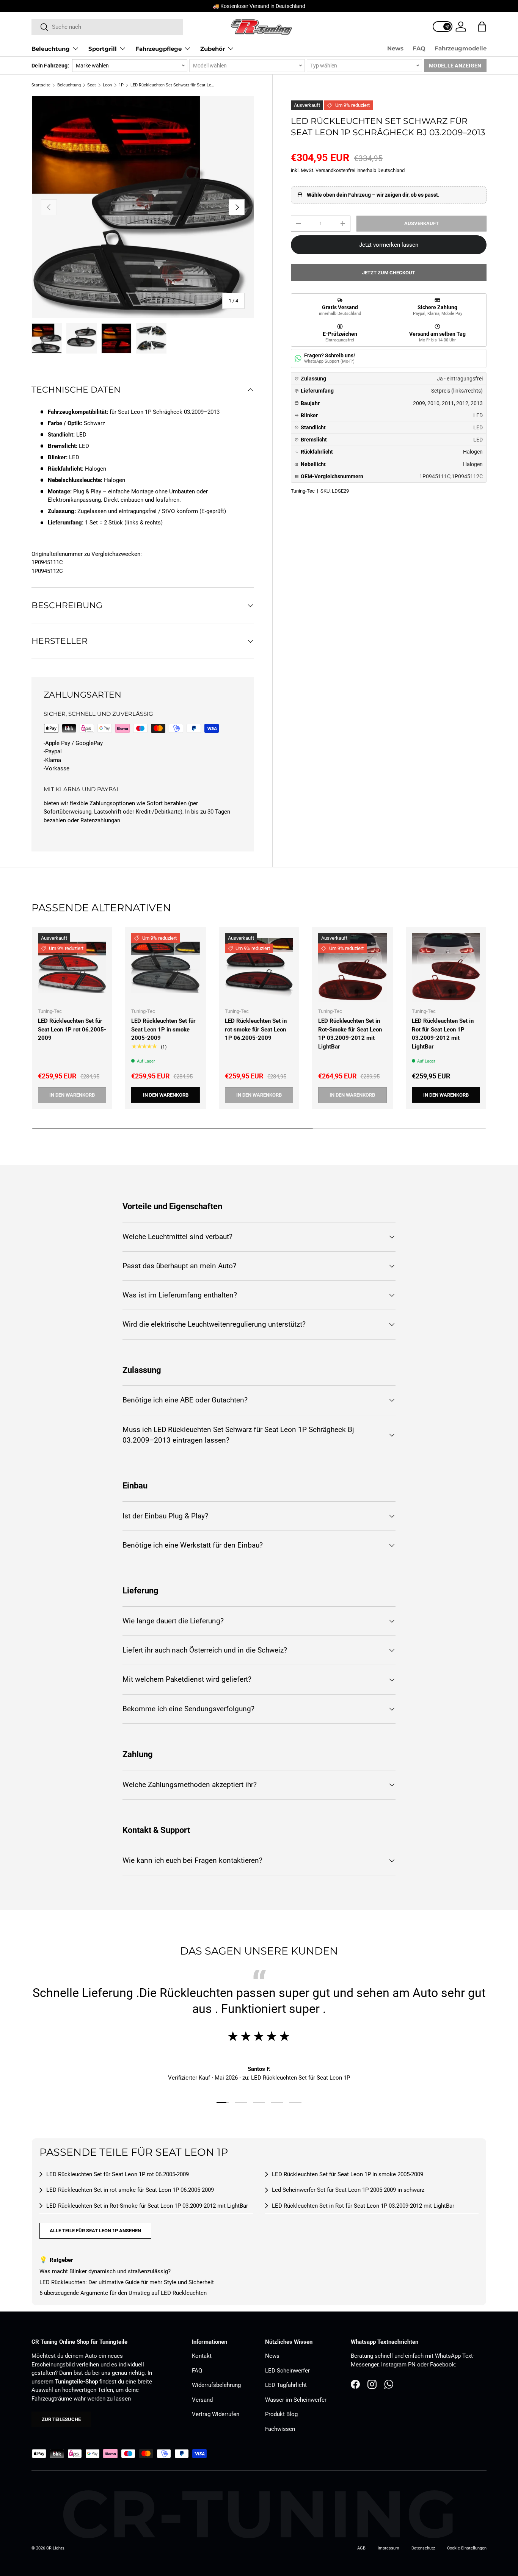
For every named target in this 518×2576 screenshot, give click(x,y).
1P (121, 85)
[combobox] (107, 27)
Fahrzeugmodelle (461, 48)
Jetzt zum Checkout (389, 273)
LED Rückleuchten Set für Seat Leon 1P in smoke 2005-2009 (163, 1029)
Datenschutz (423, 2548)
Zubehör (213, 49)
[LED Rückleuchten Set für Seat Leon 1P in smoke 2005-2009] (165, 967)
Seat (92, 85)
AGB (361, 2548)
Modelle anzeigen (455, 66)
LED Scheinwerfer (287, 2371)
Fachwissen (280, 2429)
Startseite (41, 85)
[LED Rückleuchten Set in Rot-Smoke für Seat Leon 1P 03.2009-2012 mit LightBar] (352, 967)
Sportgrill (103, 49)
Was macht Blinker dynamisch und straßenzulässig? (105, 2271)
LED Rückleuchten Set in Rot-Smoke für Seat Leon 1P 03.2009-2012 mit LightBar (350, 1034)
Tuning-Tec (303, 491)
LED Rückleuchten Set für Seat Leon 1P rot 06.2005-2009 (72, 1029)
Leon (107, 85)
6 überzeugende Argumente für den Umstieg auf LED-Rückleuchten (123, 2293)
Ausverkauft (421, 223)
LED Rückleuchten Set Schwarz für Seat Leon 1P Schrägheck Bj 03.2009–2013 (173, 85)
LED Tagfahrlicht (286, 2385)
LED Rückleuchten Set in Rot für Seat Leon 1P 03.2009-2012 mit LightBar (443, 1034)
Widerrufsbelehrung (216, 2385)
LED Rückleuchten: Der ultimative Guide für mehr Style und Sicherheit (127, 2282)
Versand (202, 2400)
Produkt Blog (281, 2414)
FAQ (419, 48)
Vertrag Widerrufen (216, 2414)
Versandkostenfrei (335, 170)
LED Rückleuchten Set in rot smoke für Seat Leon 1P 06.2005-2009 (256, 1029)
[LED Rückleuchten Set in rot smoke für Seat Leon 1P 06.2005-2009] (259, 967)
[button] (482, 27)
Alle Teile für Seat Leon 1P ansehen (95, 2231)
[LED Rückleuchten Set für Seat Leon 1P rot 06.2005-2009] (72, 967)
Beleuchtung (51, 49)
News (395, 48)
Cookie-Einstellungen (467, 2548)
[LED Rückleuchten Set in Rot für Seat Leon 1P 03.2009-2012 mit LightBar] (446, 967)
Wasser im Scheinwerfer (296, 2400)
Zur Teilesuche (61, 2419)
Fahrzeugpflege (159, 49)
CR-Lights (55, 2548)
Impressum (388, 2548)
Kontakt (202, 2356)
